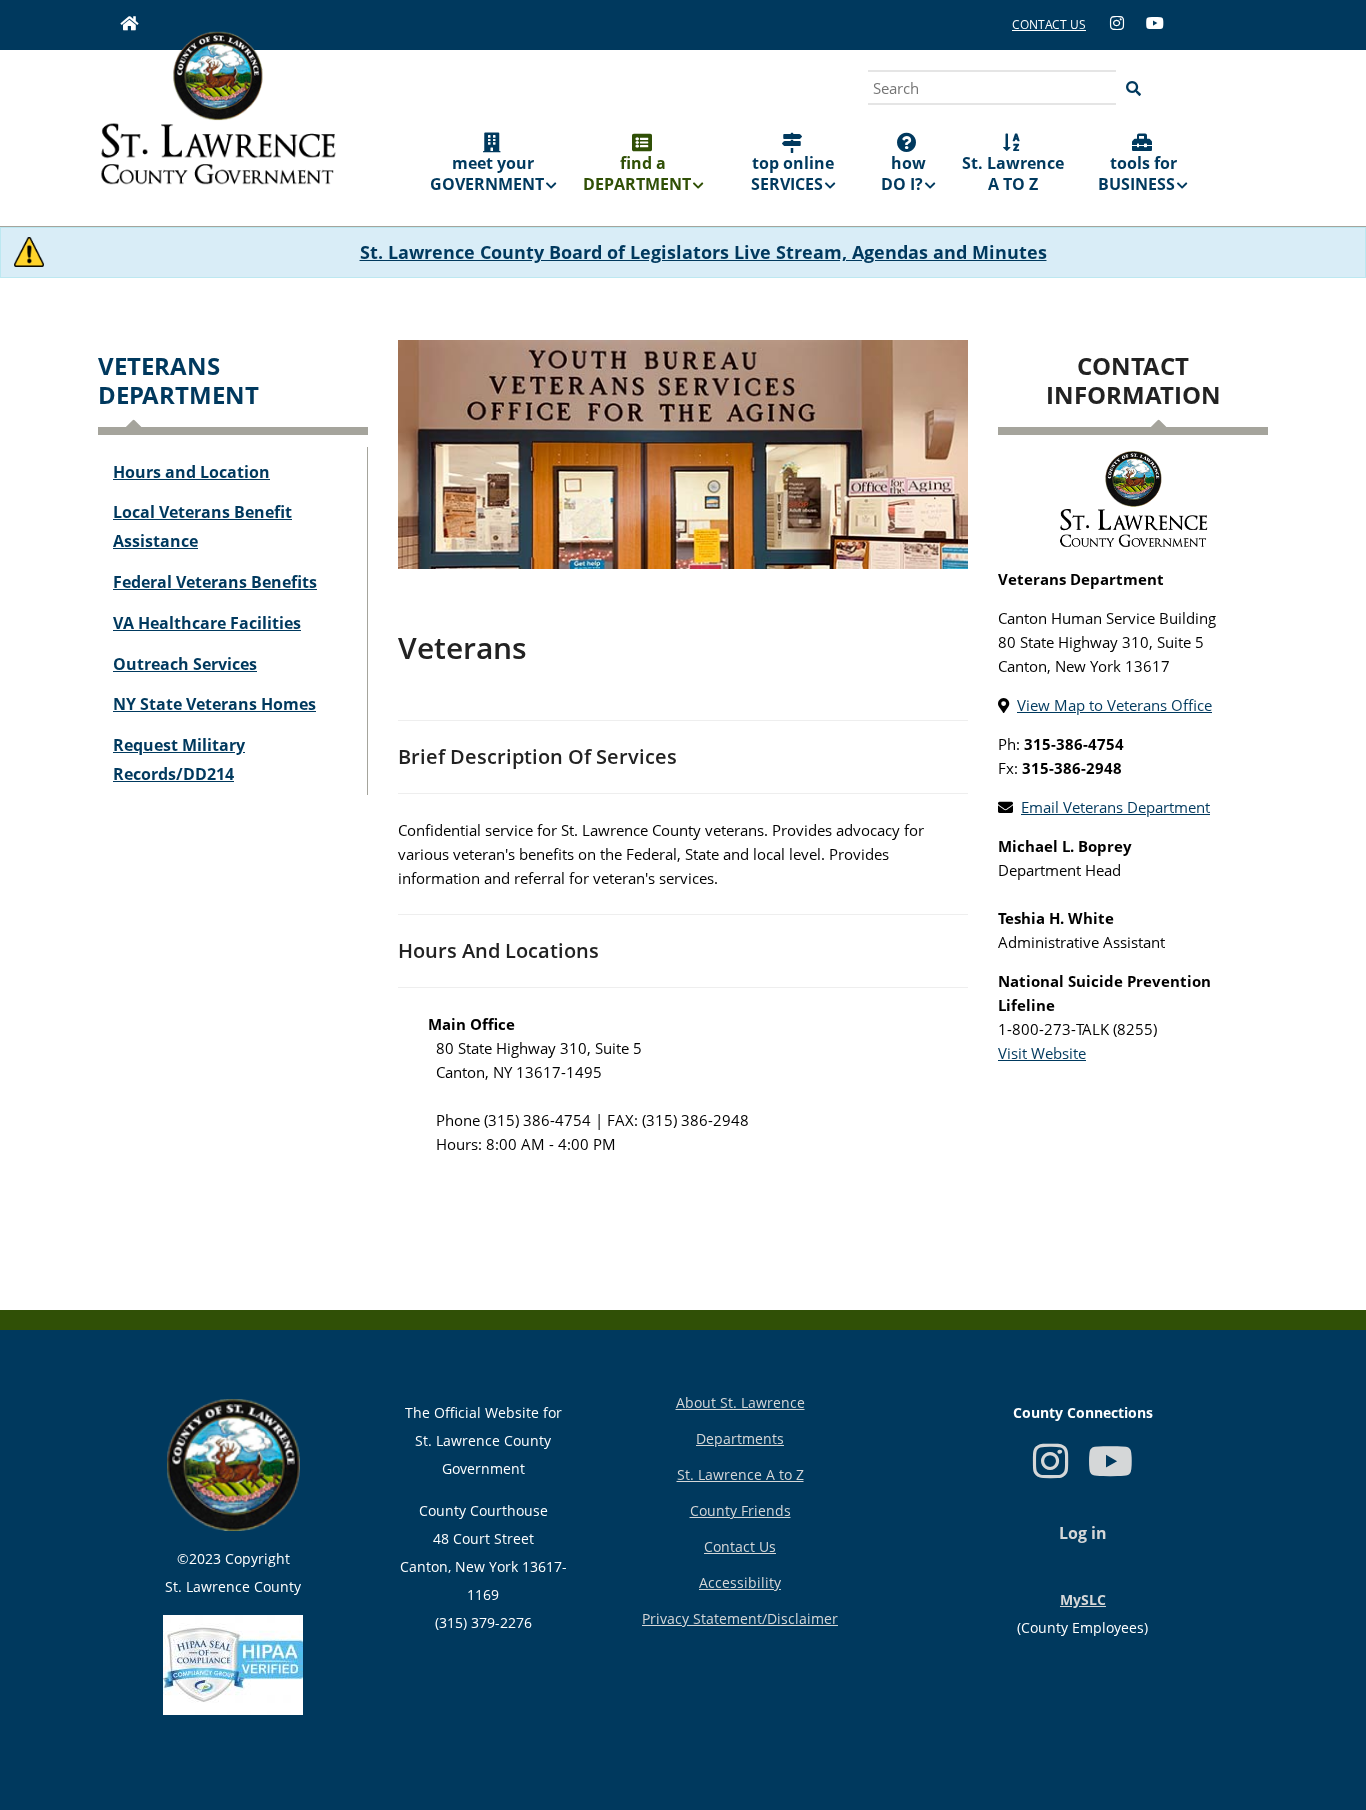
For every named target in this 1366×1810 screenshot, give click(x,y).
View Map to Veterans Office (1114, 705)
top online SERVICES (793, 173)
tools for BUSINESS (1137, 173)
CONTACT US (1049, 24)
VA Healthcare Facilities (207, 623)
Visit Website (1042, 1053)
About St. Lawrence (740, 1402)
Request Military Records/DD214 (179, 759)
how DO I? (903, 173)
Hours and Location (191, 472)
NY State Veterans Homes (214, 704)
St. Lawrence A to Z (740, 1474)
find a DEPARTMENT (637, 173)
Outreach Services (185, 664)
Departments (740, 1438)
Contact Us (740, 1546)
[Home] (218, 122)
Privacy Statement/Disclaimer (740, 1618)
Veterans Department (178, 380)
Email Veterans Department (1115, 807)
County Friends (740, 1510)
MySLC (1083, 1599)
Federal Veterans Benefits (215, 582)
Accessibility (740, 1582)
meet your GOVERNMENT (487, 173)
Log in (1083, 1533)
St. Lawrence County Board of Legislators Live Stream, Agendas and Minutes (703, 252)
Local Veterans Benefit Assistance (202, 526)
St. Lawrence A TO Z (1013, 173)
